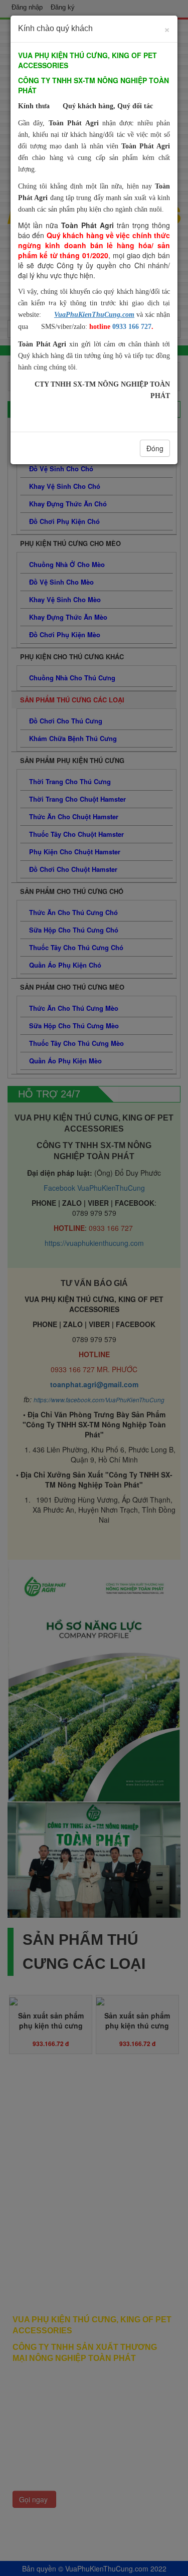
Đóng (155, 448)
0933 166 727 (132, 327)
